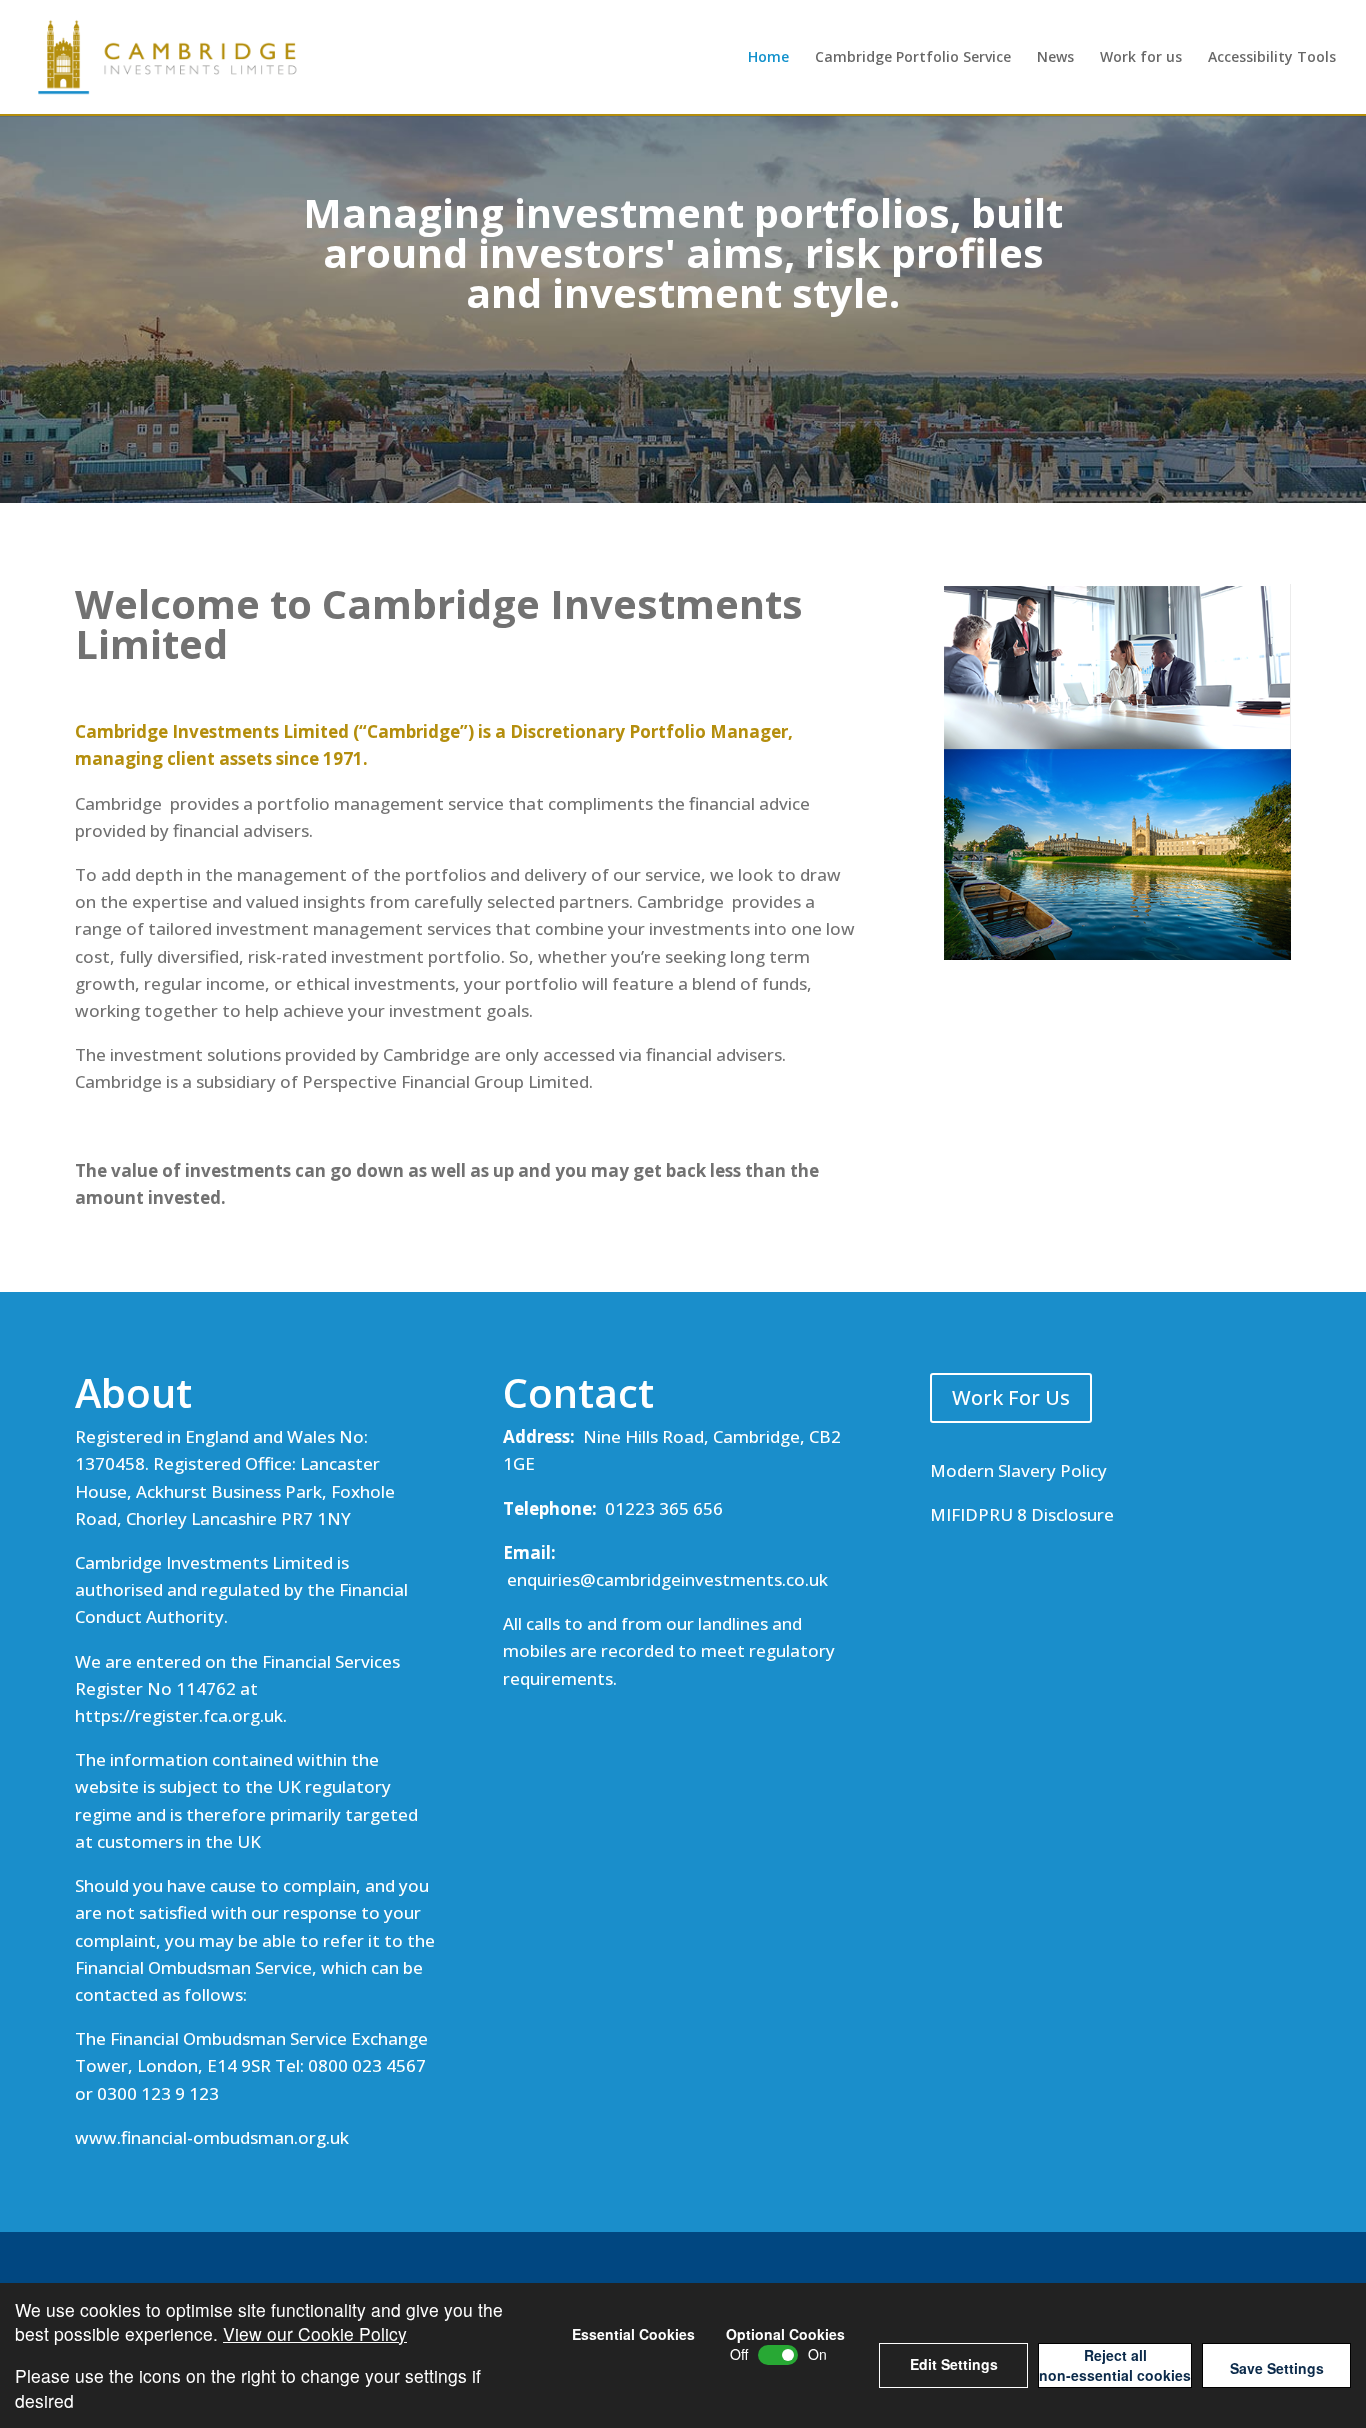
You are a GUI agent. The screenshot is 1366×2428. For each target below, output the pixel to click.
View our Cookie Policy (315, 2333)
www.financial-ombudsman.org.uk (212, 2137)
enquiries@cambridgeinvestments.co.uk (667, 1579)
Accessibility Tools (1272, 58)
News (1055, 58)
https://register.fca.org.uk (179, 1715)
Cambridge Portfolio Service (913, 58)
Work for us (1141, 58)
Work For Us (1011, 1397)
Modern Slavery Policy (1018, 1470)
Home (768, 58)
